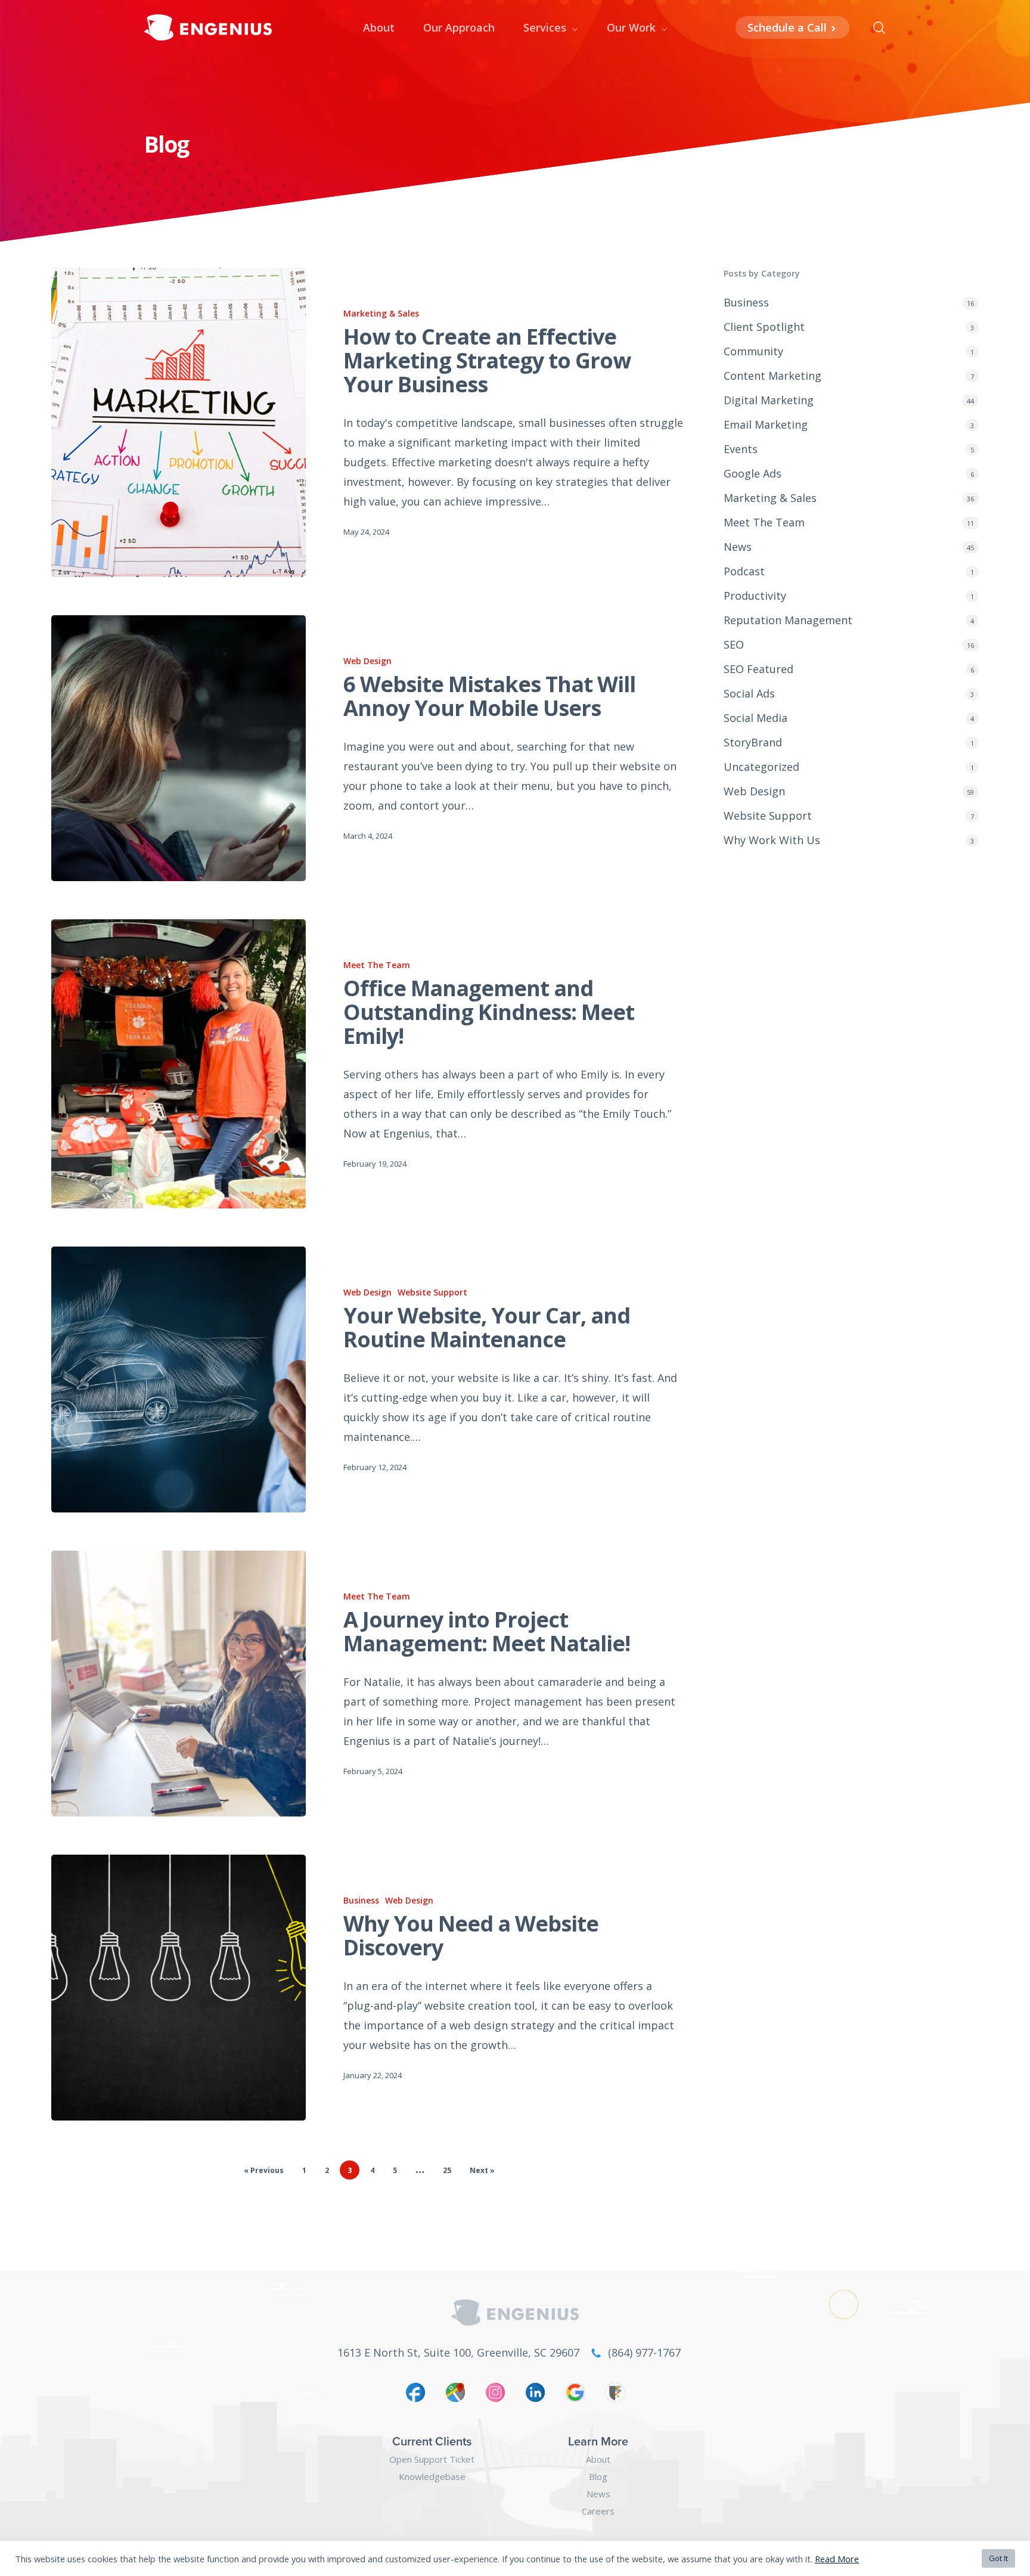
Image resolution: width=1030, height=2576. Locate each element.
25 (447, 2170)
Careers (598, 2511)
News (738, 547)
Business (361, 1900)
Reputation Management (788, 620)
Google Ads (753, 473)
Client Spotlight (764, 327)
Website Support (432, 1292)
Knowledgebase (432, 2476)
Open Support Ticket (432, 2459)
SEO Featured (758, 669)
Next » (482, 2170)
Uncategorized (761, 767)
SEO (734, 644)
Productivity (755, 596)
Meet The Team (377, 965)
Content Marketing (772, 376)
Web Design (367, 661)
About (598, 2459)
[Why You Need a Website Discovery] (178, 1988)
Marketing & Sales (381, 313)
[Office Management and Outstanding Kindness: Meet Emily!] (178, 1064)
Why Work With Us (772, 840)
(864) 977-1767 (644, 2352)
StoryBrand (753, 742)
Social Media (756, 718)
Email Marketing (766, 424)
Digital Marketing (769, 400)
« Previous (264, 2170)
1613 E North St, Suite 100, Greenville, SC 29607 (458, 2352)
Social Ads (749, 693)
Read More (837, 2559)
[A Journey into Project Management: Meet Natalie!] (178, 1684)
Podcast (744, 571)
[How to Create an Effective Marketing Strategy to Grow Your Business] (178, 422)
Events (741, 449)
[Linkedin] (535, 2396)
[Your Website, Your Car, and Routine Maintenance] (178, 1380)
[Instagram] (495, 2396)
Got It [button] (998, 2558)
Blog (598, 2476)
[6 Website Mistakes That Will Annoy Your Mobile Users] (178, 748)
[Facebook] (415, 2396)
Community (753, 351)
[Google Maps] (455, 2396)
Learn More (598, 2441)
